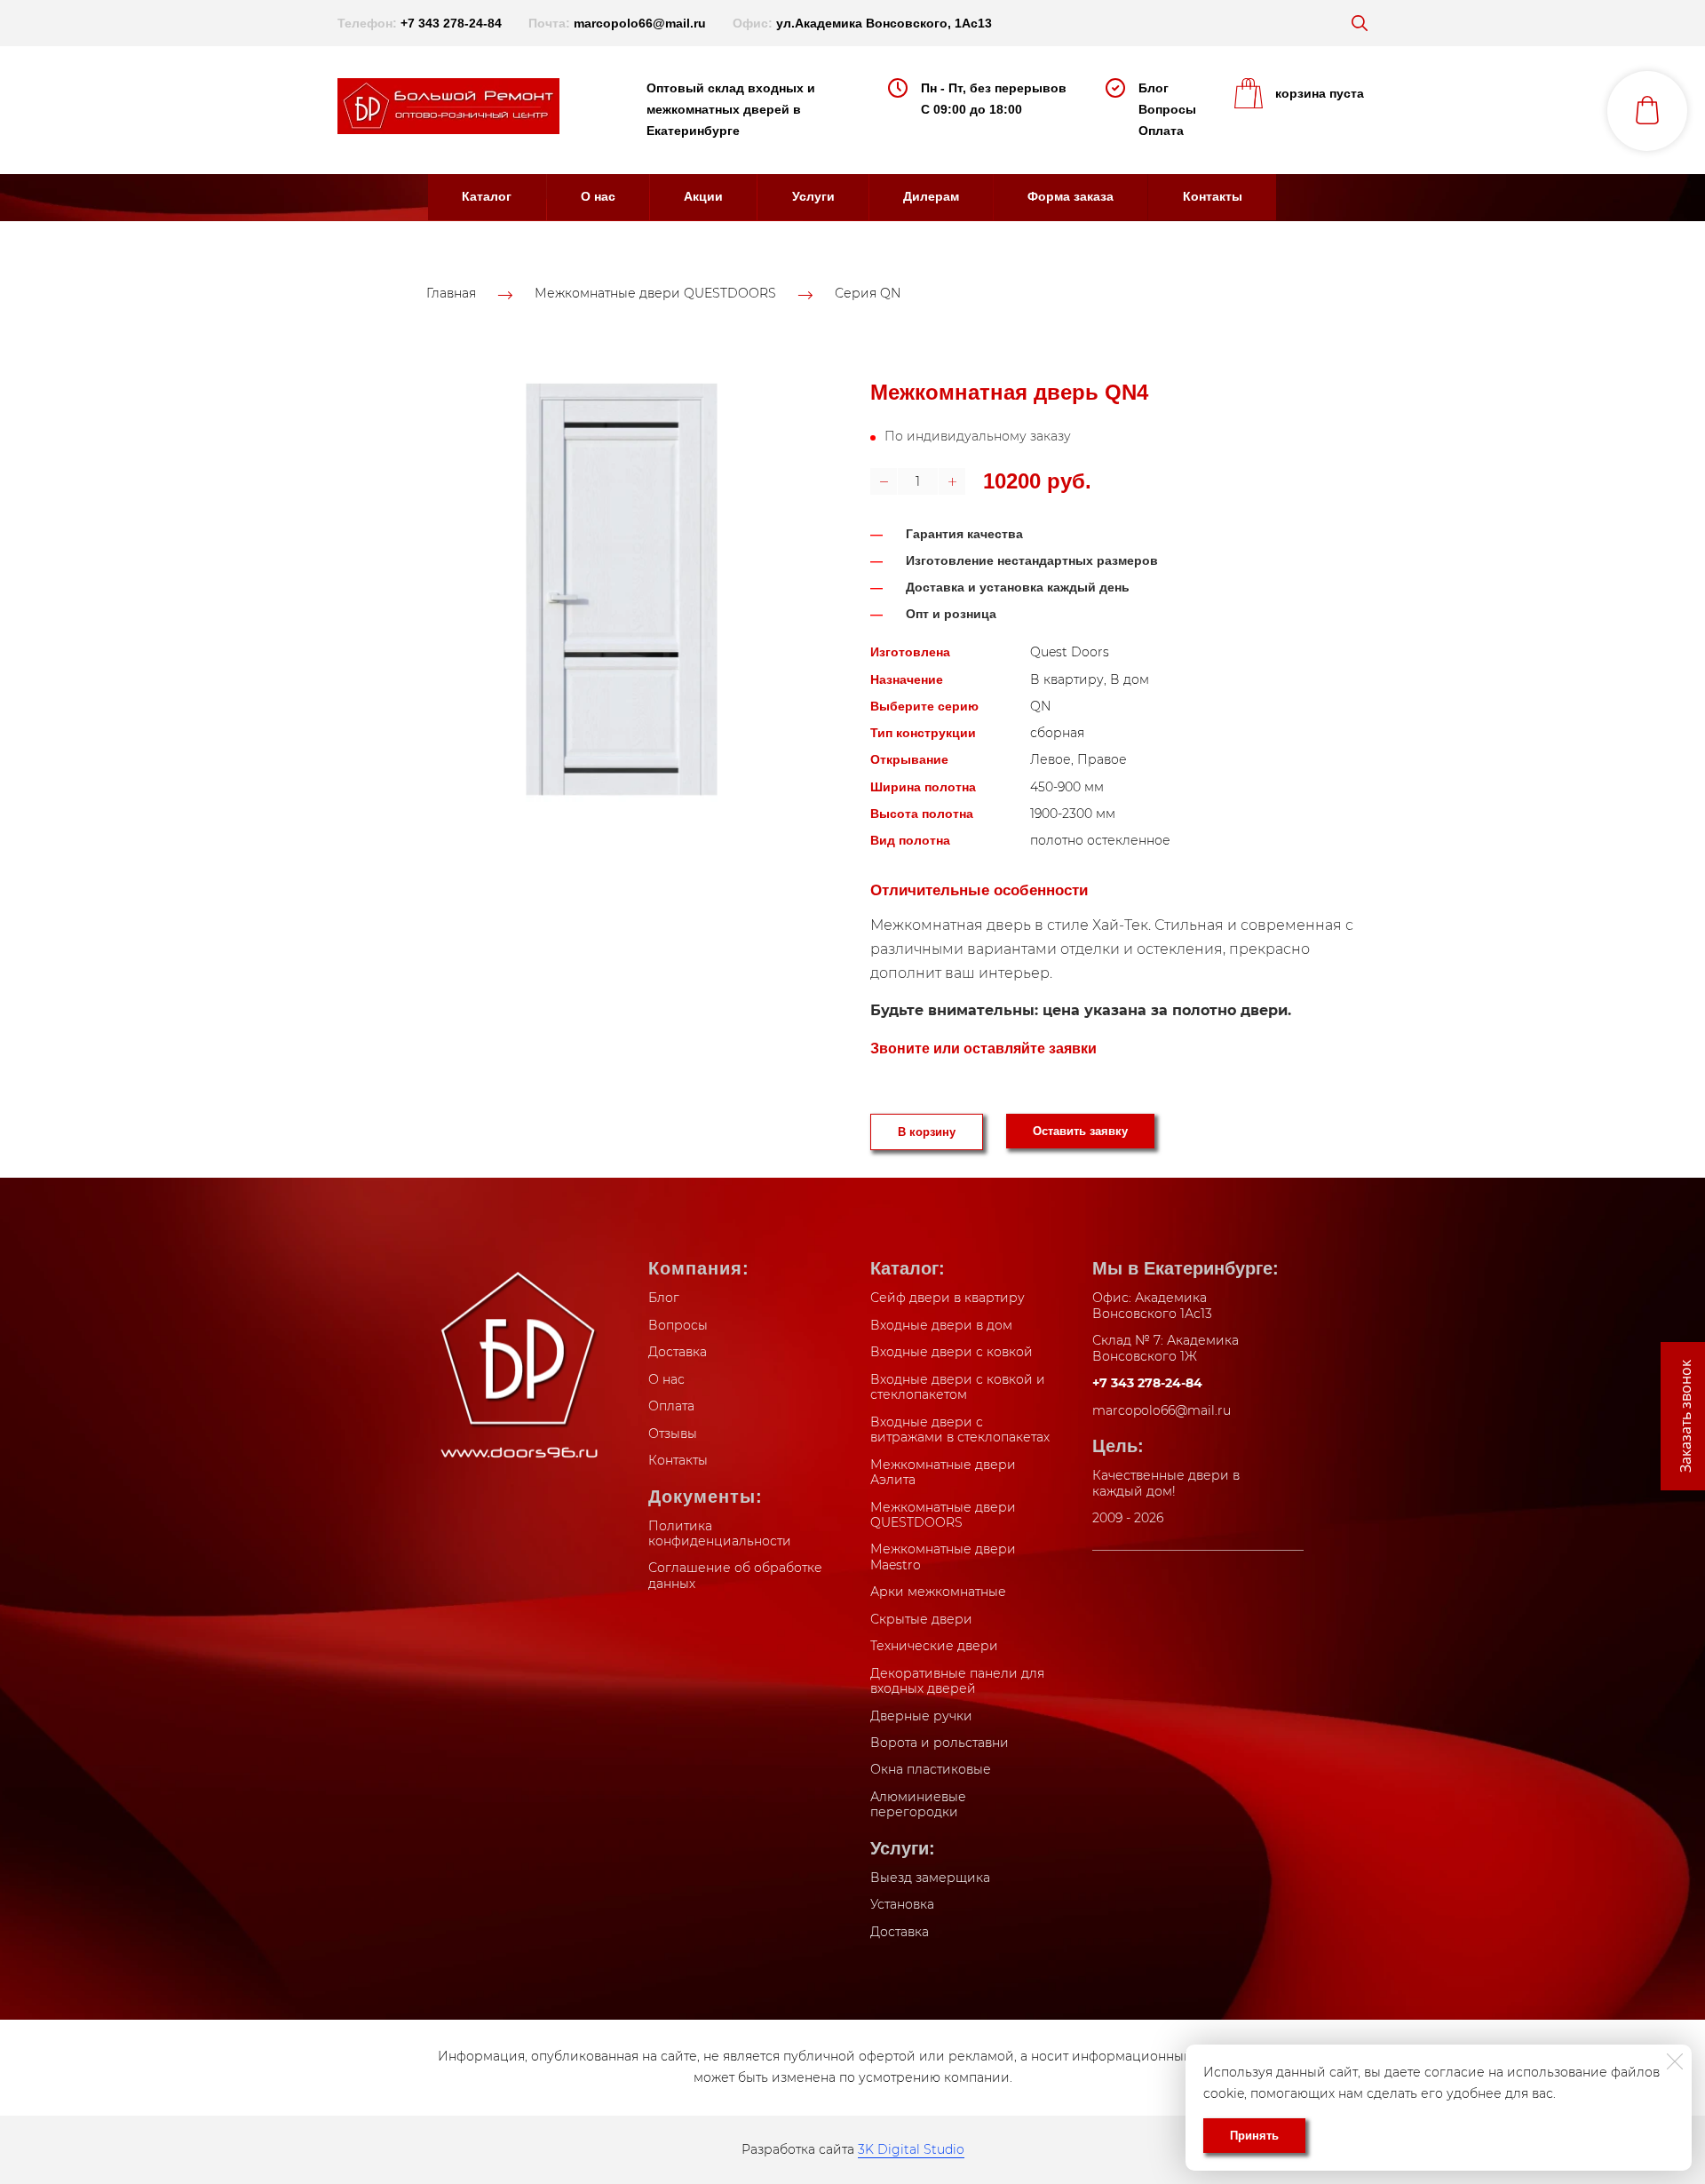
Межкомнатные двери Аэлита (943, 1473)
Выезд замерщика (930, 1878)
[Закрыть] (1675, 2061)
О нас (598, 196)
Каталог (487, 196)
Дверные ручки (921, 1716)
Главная (451, 294)
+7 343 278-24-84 (451, 23)
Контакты (1213, 196)
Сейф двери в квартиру (948, 1298)
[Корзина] (1647, 111)
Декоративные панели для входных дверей (957, 1681)
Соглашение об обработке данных (735, 1576)
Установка (902, 1904)
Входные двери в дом (941, 1325)
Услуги (813, 196)
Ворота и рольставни (940, 1743)
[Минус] (884, 481)
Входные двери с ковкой (952, 1352)
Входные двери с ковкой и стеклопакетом (958, 1387)
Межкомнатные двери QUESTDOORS (655, 294)
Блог (1154, 88)
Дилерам (931, 196)
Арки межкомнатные (938, 1592)
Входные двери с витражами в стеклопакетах (960, 1430)
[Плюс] (952, 481)
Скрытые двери (921, 1619)
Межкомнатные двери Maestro (943, 1557)
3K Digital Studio (911, 2149)
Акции (703, 196)
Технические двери (934, 1646)
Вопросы (1167, 109)
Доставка (678, 1352)
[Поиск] (1360, 23)
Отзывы (673, 1433)
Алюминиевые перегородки (918, 1805)
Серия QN (868, 294)
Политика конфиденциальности (720, 1534)
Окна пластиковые (931, 1769)
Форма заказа (1071, 196)
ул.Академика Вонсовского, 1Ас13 (884, 23)
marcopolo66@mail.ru (640, 23)
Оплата (1161, 131)
